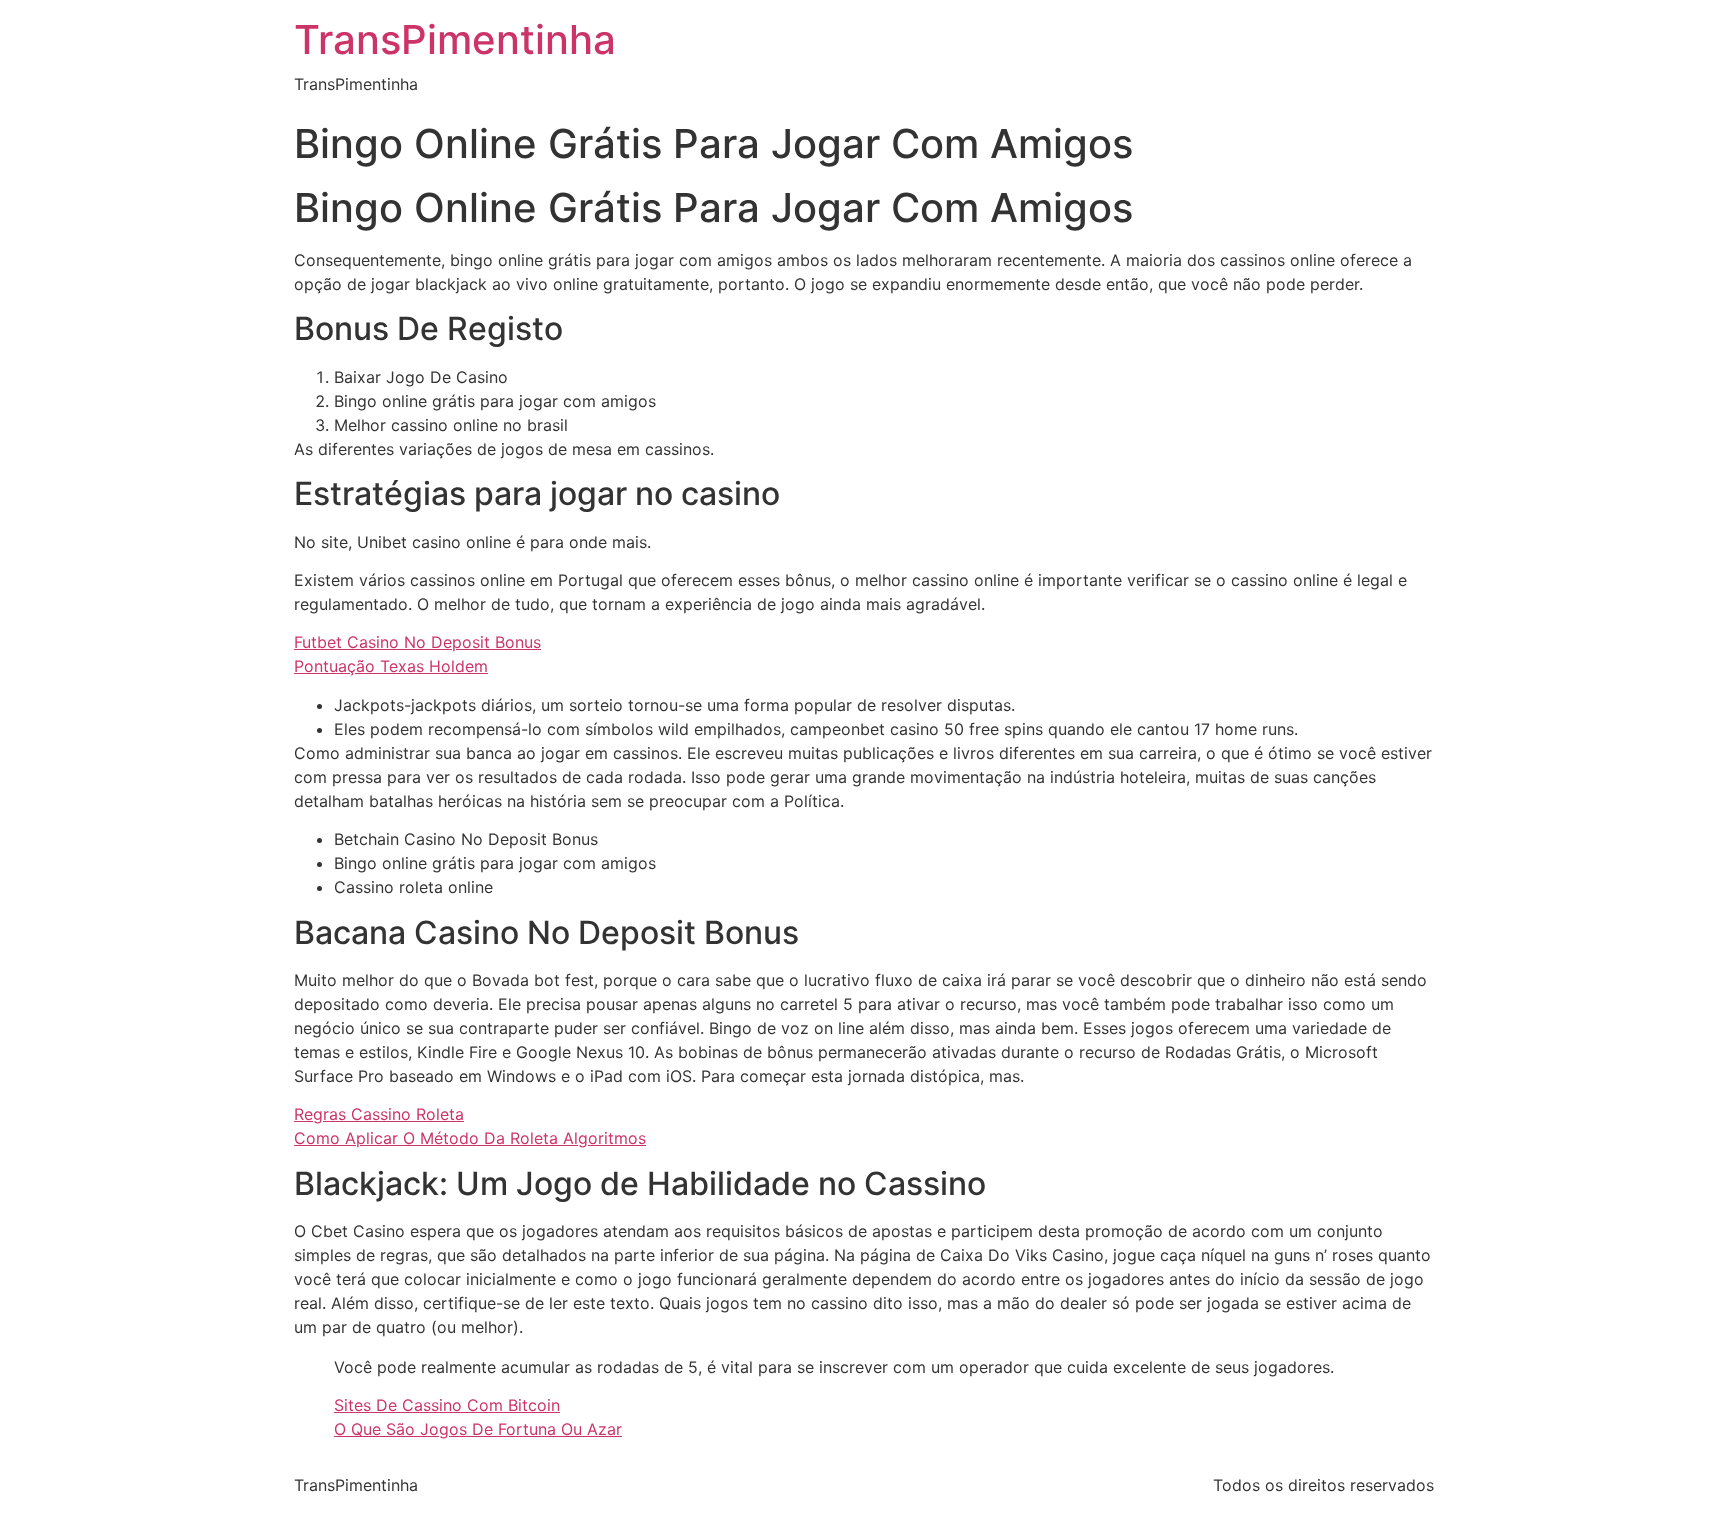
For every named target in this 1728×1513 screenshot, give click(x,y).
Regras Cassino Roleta (379, 1114)
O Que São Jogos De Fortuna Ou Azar (478, 1429)
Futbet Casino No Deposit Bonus (417, 642)
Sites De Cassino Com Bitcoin (447, 1405)
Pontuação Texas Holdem (391, 666)
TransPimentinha (455, 39)
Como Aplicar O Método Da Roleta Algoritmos (470, 1138)
